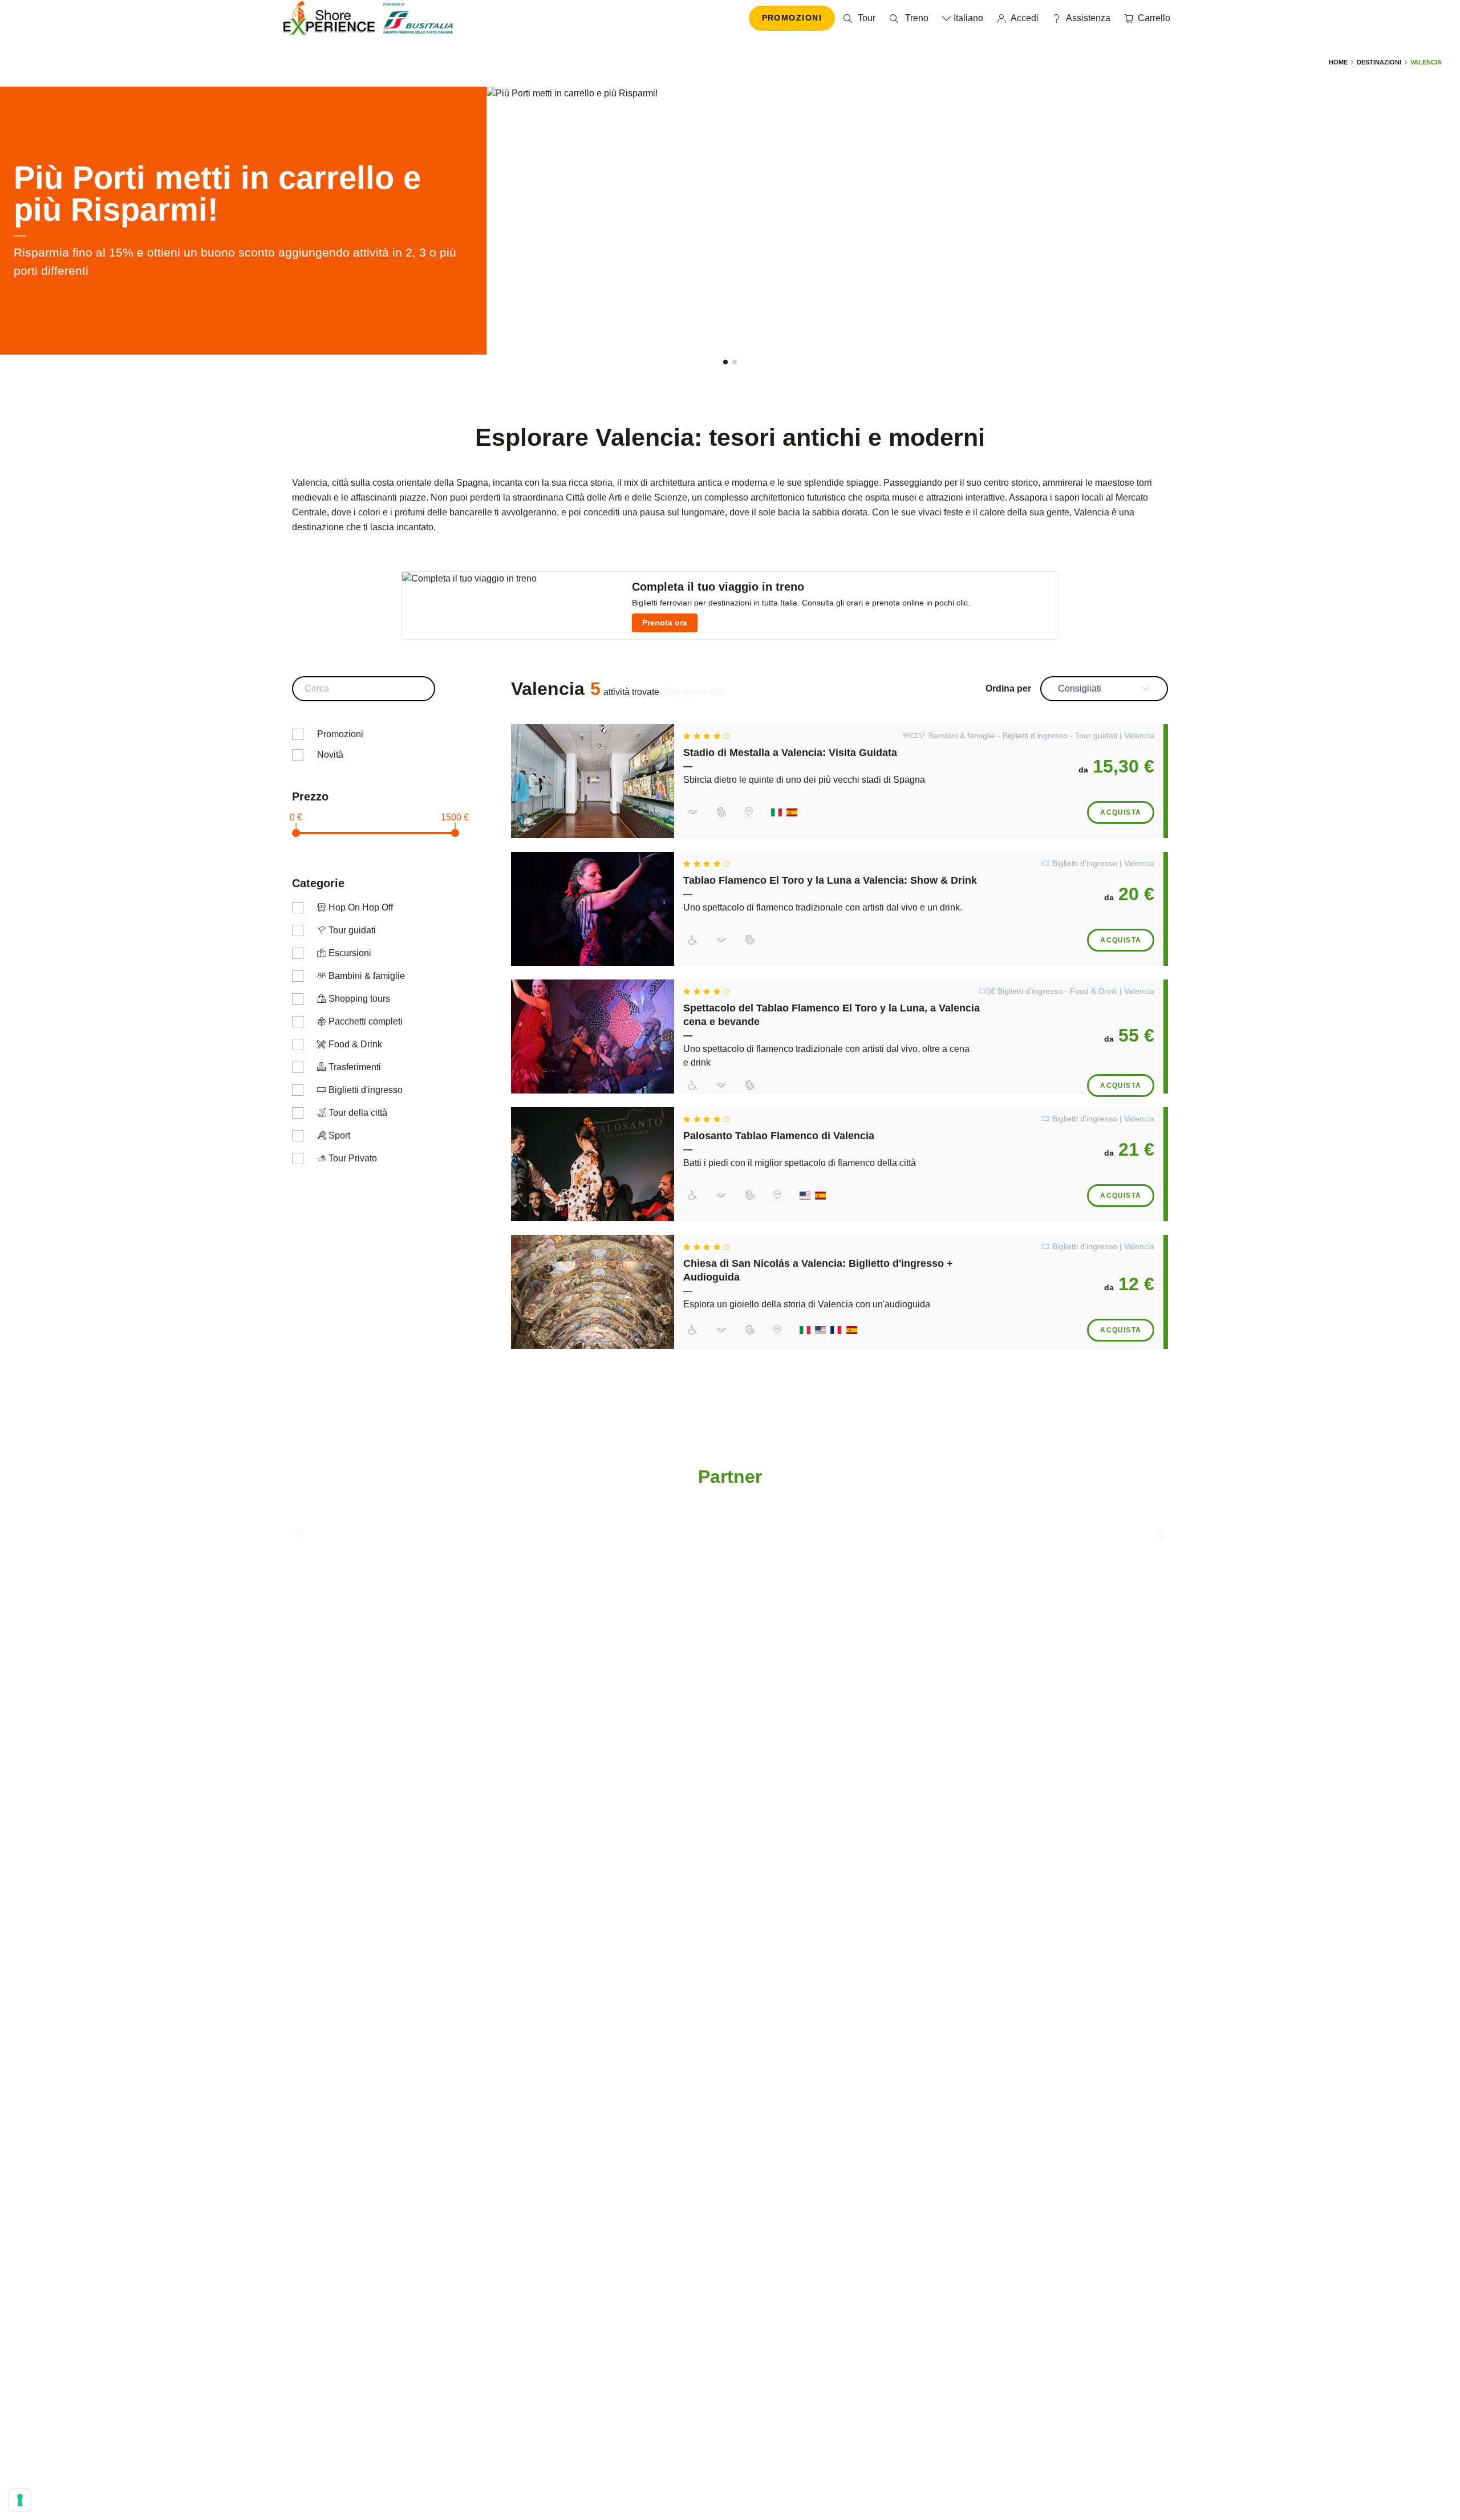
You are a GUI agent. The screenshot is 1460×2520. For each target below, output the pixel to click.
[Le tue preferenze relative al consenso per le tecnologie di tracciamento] (20, 2500)
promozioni (792, 18)
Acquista (1121, 812)
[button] (725, 362)
